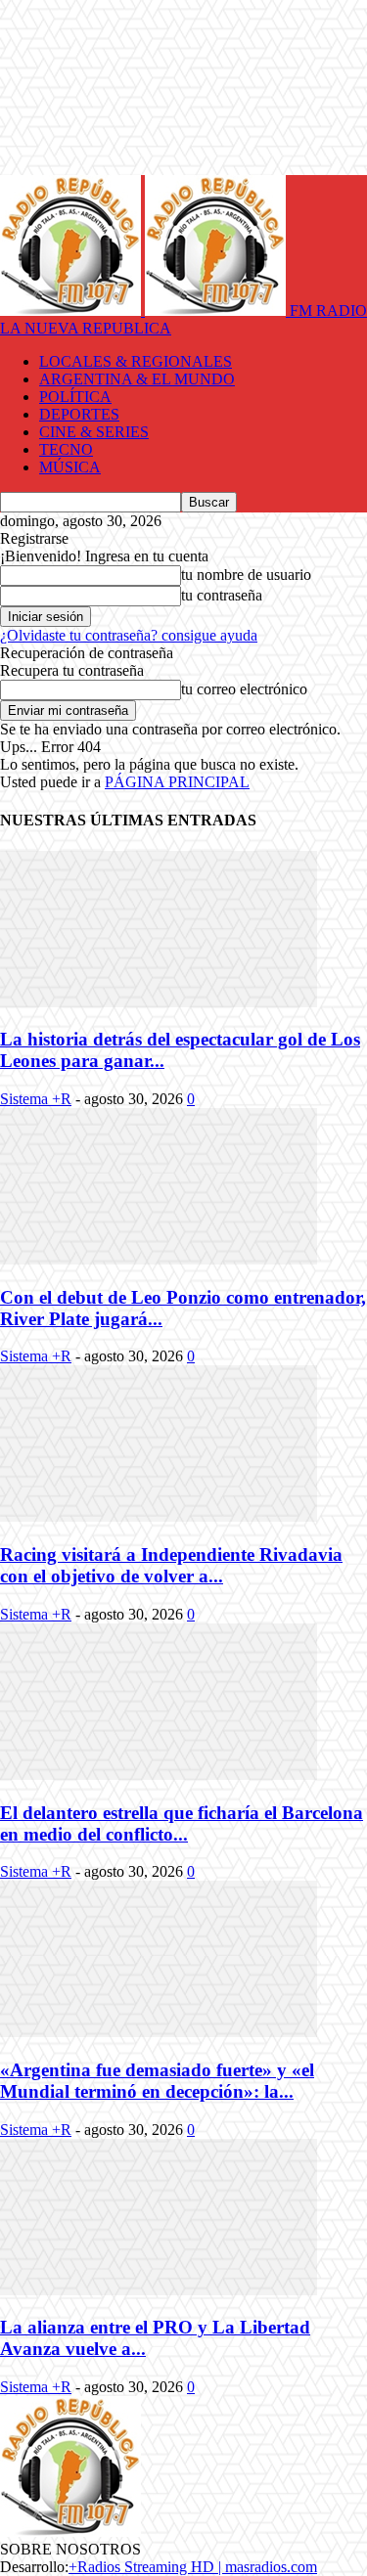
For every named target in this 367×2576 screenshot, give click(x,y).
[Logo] (72, 311)
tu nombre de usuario (246, 575)
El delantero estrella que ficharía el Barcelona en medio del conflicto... (182, 1823)
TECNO (66, 449)
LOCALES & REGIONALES (136, 361)
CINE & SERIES (94, 432)
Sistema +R (36, 1099)
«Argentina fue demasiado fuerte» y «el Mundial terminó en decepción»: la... (157, 2081)
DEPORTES (79, 414)
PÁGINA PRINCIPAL (177, 782)
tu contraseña (222, 595)
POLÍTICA (75, 397)
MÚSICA (70, 467)
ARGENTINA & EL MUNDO (137, 379)
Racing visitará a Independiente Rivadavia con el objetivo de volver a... (171, 1565)
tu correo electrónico (244, 689)
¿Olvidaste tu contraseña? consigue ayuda (129, 635)
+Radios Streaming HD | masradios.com (193, 2567)
